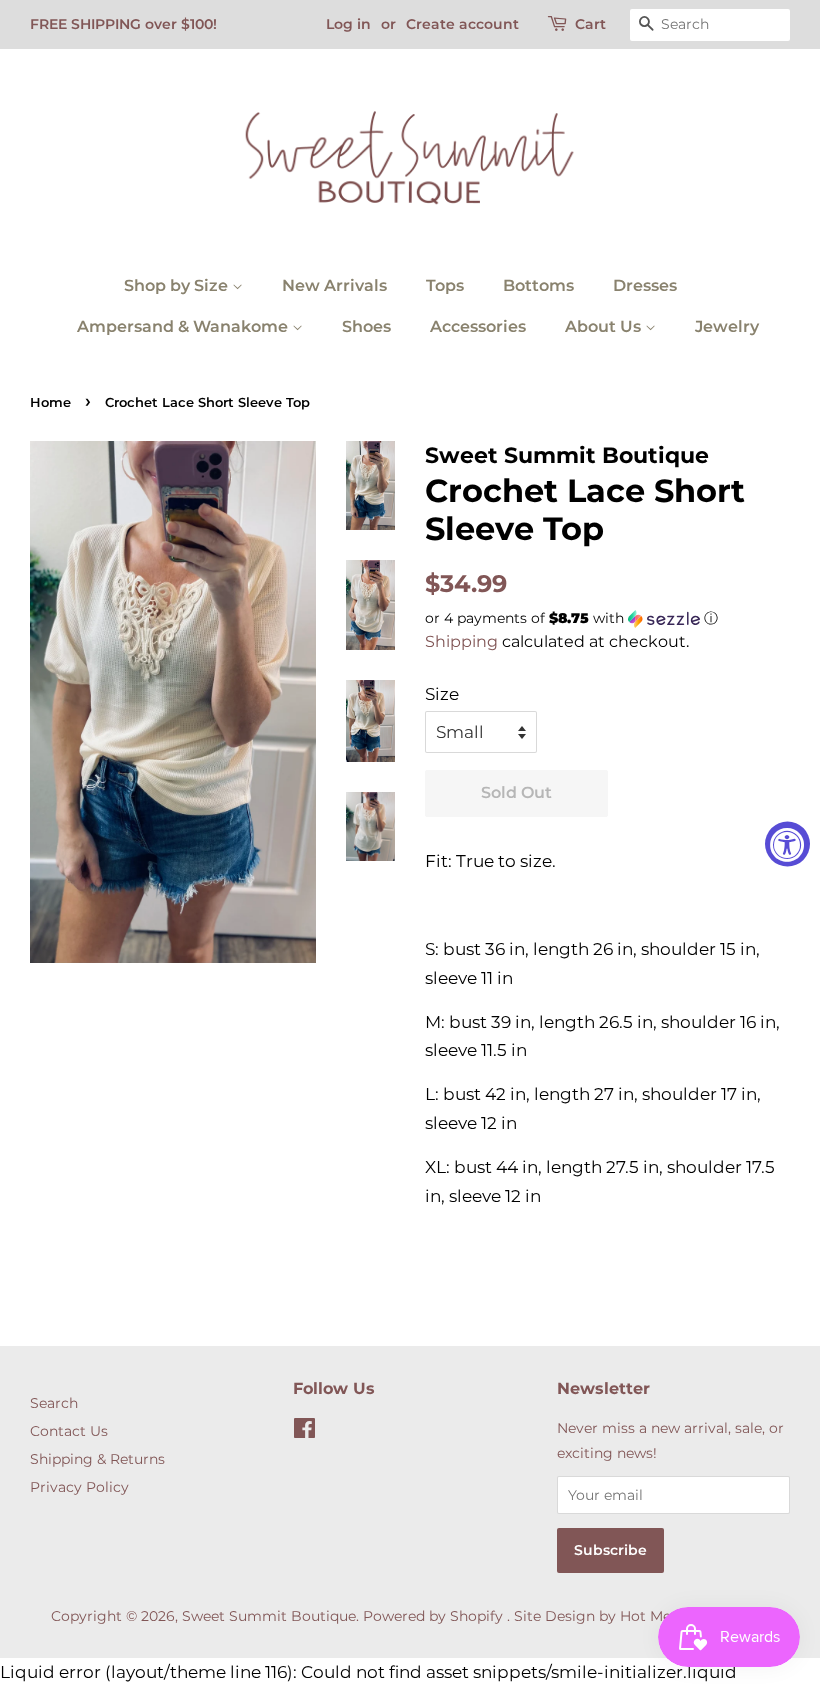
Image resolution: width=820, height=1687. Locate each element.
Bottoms (538, 285)
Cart (590, 24)
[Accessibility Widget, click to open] (787, 843)
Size (442, 694)
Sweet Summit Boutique (269, 1616)
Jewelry (727, 326)
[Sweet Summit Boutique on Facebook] (304, 1432)
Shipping (461, 641)
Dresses (645, 285)
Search (54, 1403)
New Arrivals (334, 285)
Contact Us (69, 1431)
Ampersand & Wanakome (184, 326)
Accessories (478, 326)
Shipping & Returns (97, 1459)
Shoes (366, 326)
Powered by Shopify (433, 1616)
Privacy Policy (79, 1487)
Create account (462, 24)
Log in (348, 24)
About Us (605, 326)
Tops (445, 285)
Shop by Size (178, 285)
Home (50, 402)
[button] (607, 618)
